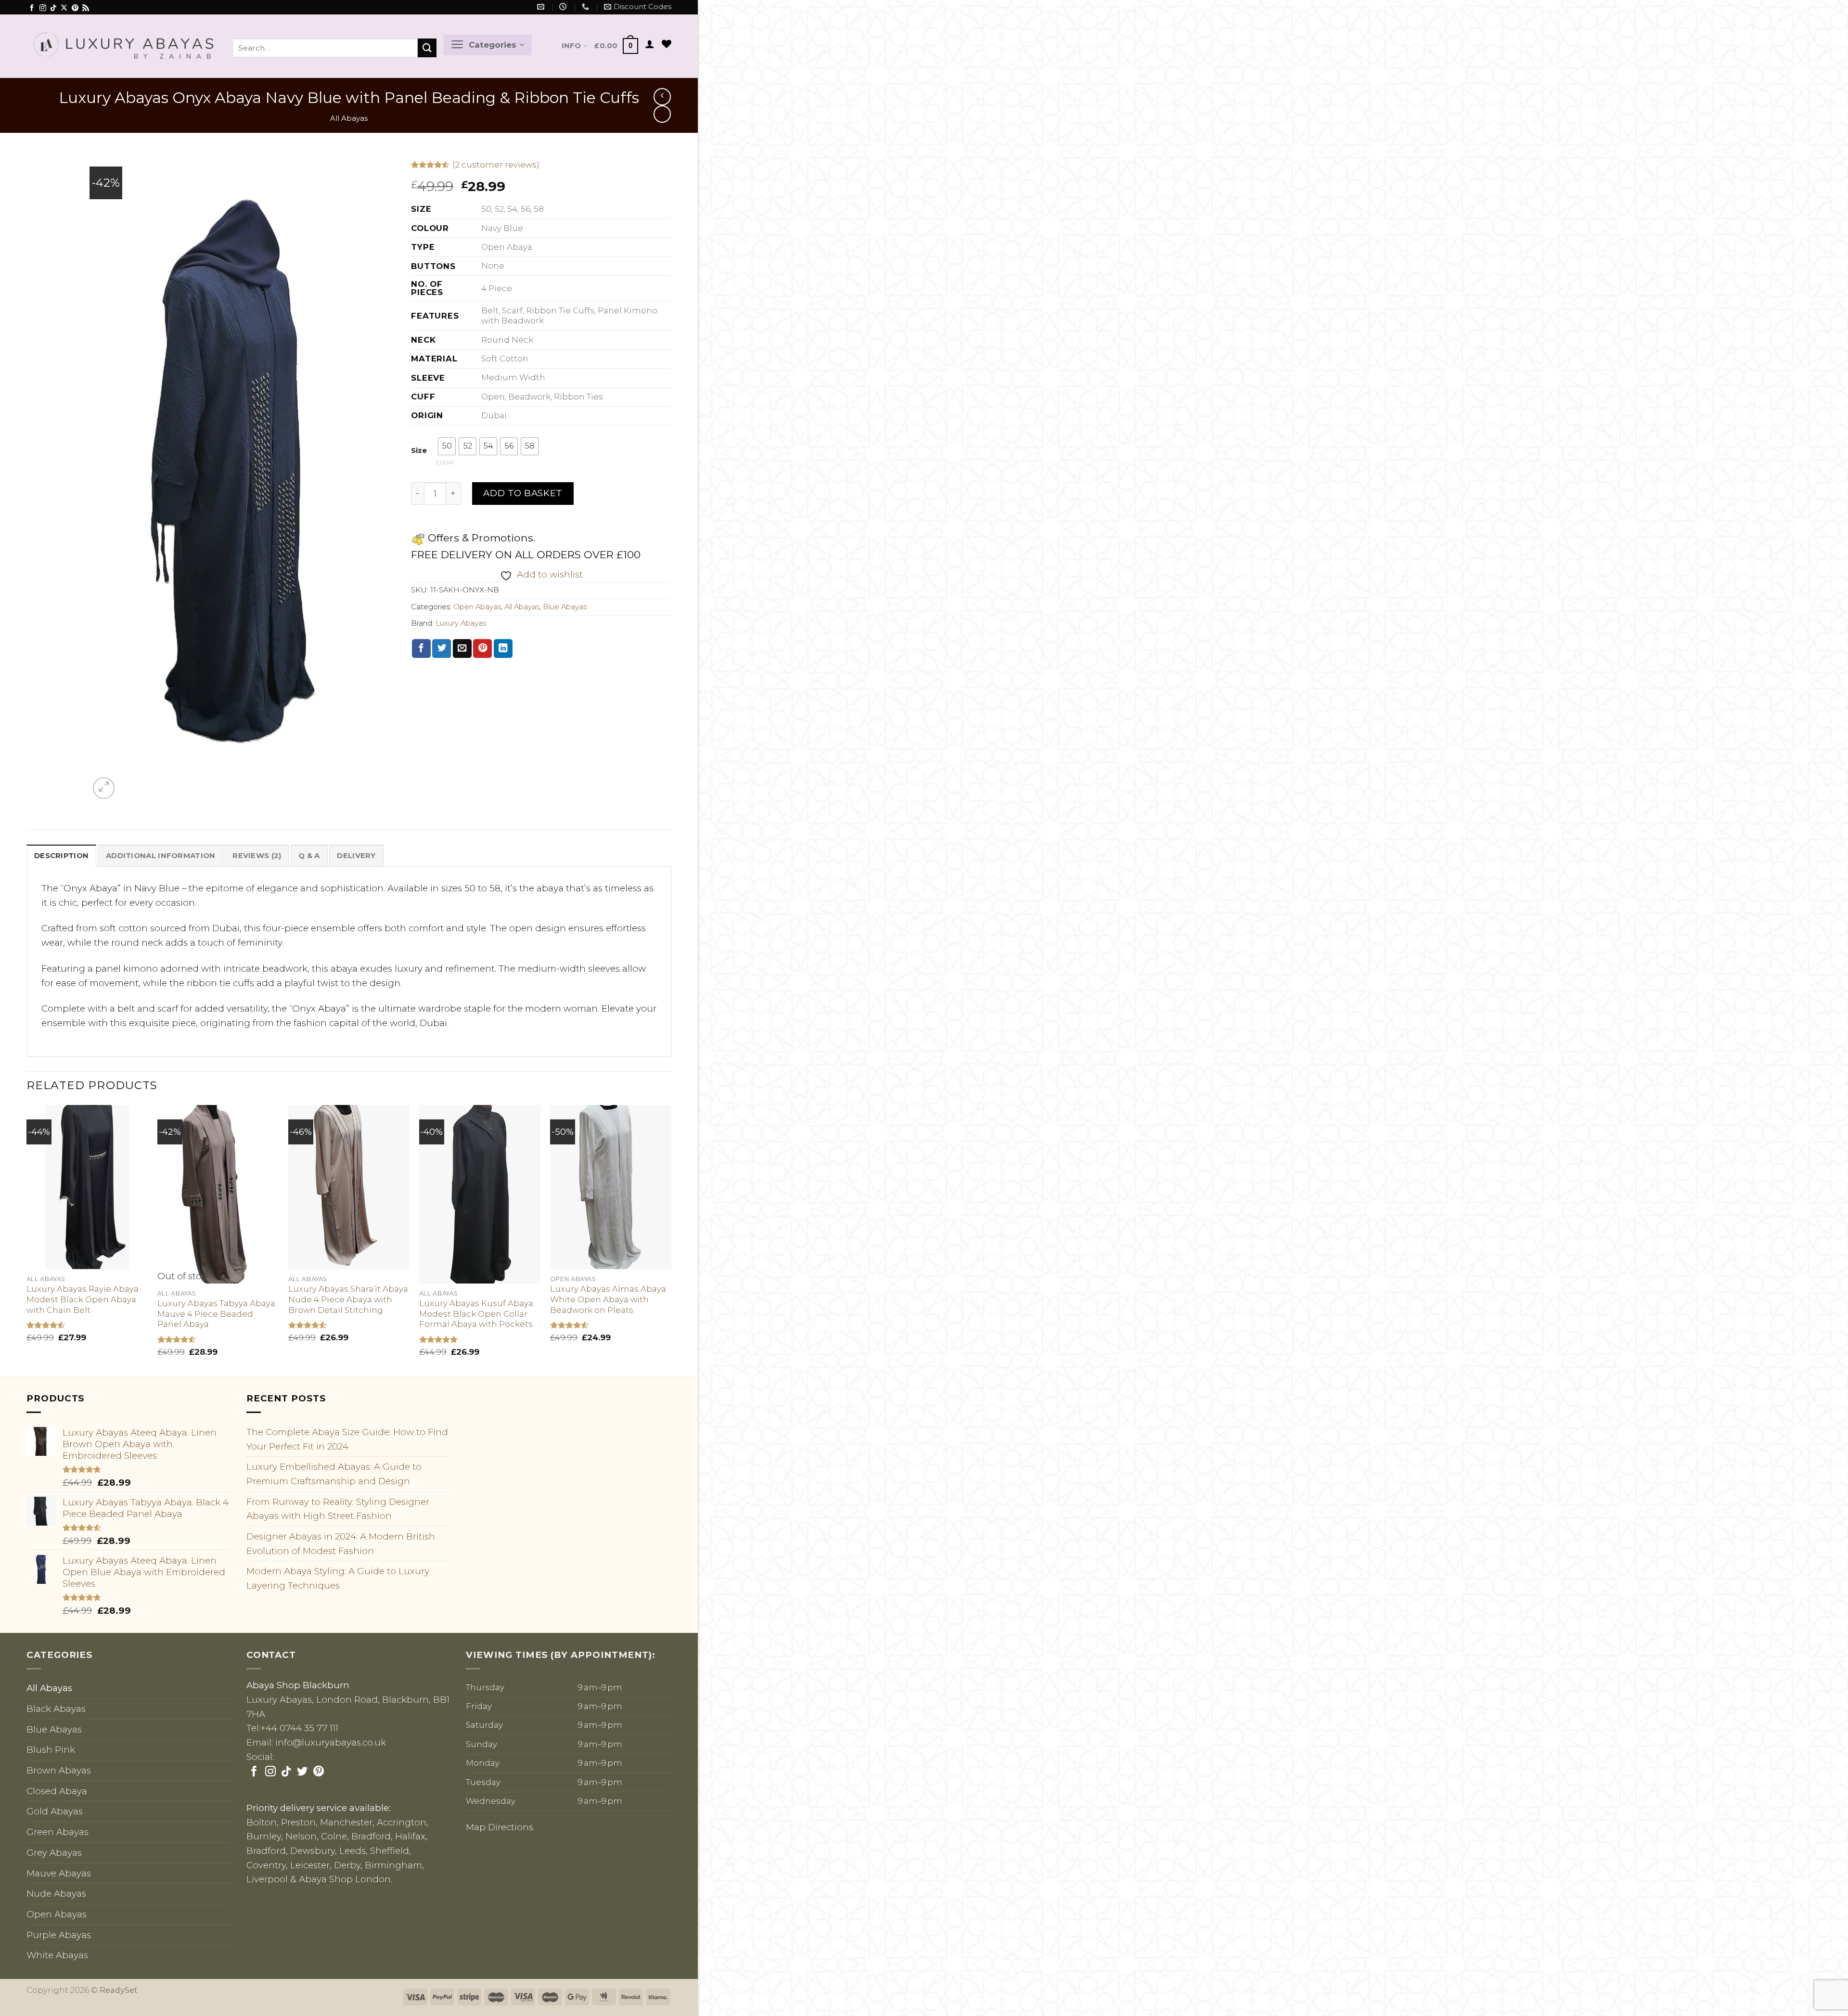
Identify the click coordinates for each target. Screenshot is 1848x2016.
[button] (569, 1745)
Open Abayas (477, 607)
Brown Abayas (59, 1770)
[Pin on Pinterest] (482, 648)
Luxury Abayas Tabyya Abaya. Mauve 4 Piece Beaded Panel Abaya (217, 1314)
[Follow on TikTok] (53, 8)
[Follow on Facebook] (32, 8)
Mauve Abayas (59, 1873)
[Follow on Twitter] (302, 1772)
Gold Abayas (55, 1811)
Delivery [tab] (356, 856)
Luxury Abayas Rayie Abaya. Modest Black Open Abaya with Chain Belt (83, 1299)
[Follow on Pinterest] (75, 8)
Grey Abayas (54, 1853)
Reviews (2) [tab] (257, 856)
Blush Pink (51, 1750)
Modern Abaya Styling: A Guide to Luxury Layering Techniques (338, 1578)
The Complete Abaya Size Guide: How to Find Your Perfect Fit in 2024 (347, 1439)
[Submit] (427, 48)
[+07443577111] (587, 7)
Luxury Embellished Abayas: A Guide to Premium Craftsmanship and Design (334, 1474)
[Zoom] (104, 788)
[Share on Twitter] (442, 648)
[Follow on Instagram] (43, 8)
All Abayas (349, 118)
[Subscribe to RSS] (86, 8)
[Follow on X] (64, 8)
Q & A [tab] (309, 856)
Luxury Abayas (461, 623)
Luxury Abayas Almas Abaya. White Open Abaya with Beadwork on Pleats (609, 1299)
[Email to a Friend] (462, 648)
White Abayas (57, 1955)
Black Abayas (56, 1709)
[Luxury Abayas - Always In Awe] (122, 46)
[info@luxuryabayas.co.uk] (542, 7)
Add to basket (523, 493)
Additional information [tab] (161, 856)
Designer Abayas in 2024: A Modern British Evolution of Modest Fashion (341, 1544)
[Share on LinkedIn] (503, 648)
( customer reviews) (496, 165)
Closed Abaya (57, 1791)
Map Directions (500, 1827)
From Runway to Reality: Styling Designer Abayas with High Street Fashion (338, 1509)
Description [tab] (61, 856)
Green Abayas (58, 1832)
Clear (445, 462)
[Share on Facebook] (421, 648)
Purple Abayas (59, 1935)
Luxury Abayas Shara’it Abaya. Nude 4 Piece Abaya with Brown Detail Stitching (349, 1299)
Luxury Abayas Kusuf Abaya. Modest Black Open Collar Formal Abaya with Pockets (477, 1314)
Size (419, 450)
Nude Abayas (56, 1894)
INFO (571, 46)
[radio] (447, 446)
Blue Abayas (565, 607)
